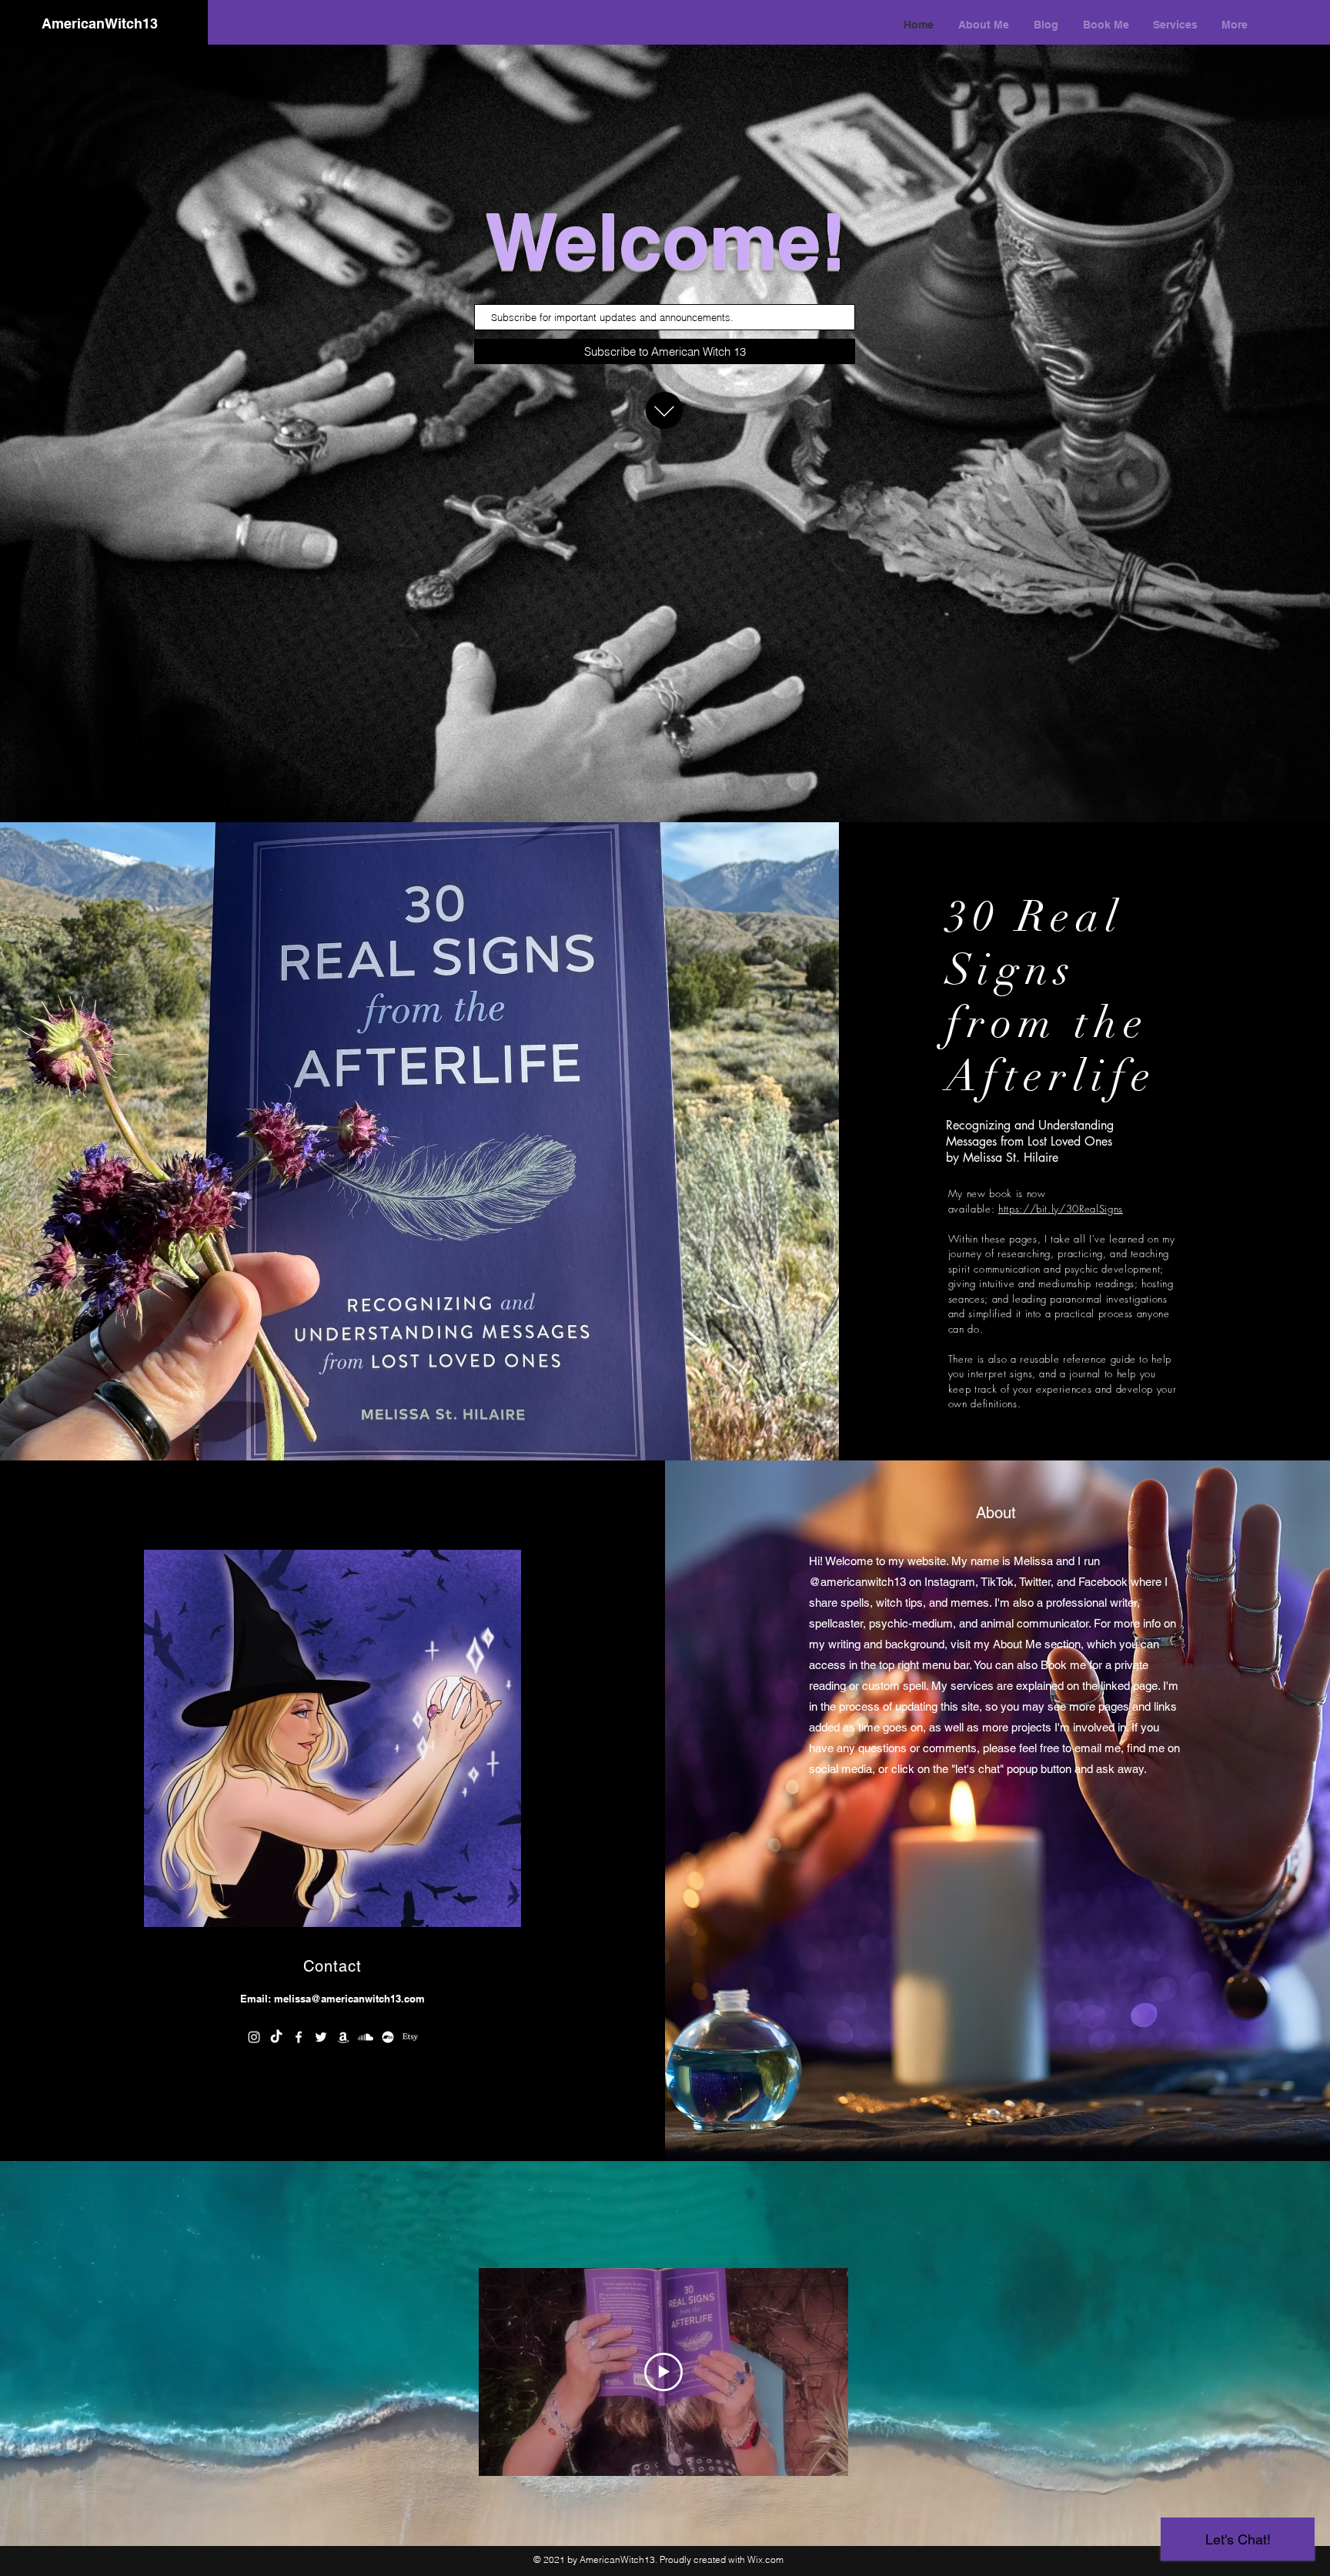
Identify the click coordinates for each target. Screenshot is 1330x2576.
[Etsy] (410, 2037)
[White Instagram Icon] (254, 2037)
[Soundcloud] (366, 2037)
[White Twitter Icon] (321, 2037)
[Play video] (663, 2372)
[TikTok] (276, 2037)
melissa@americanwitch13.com (349, 1999)
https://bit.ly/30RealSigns (1061, 1209)
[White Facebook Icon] (299, 2037)
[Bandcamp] (388, 2037)
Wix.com (765, 2559)
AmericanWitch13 (100, 23)
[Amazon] (343, 2037)
